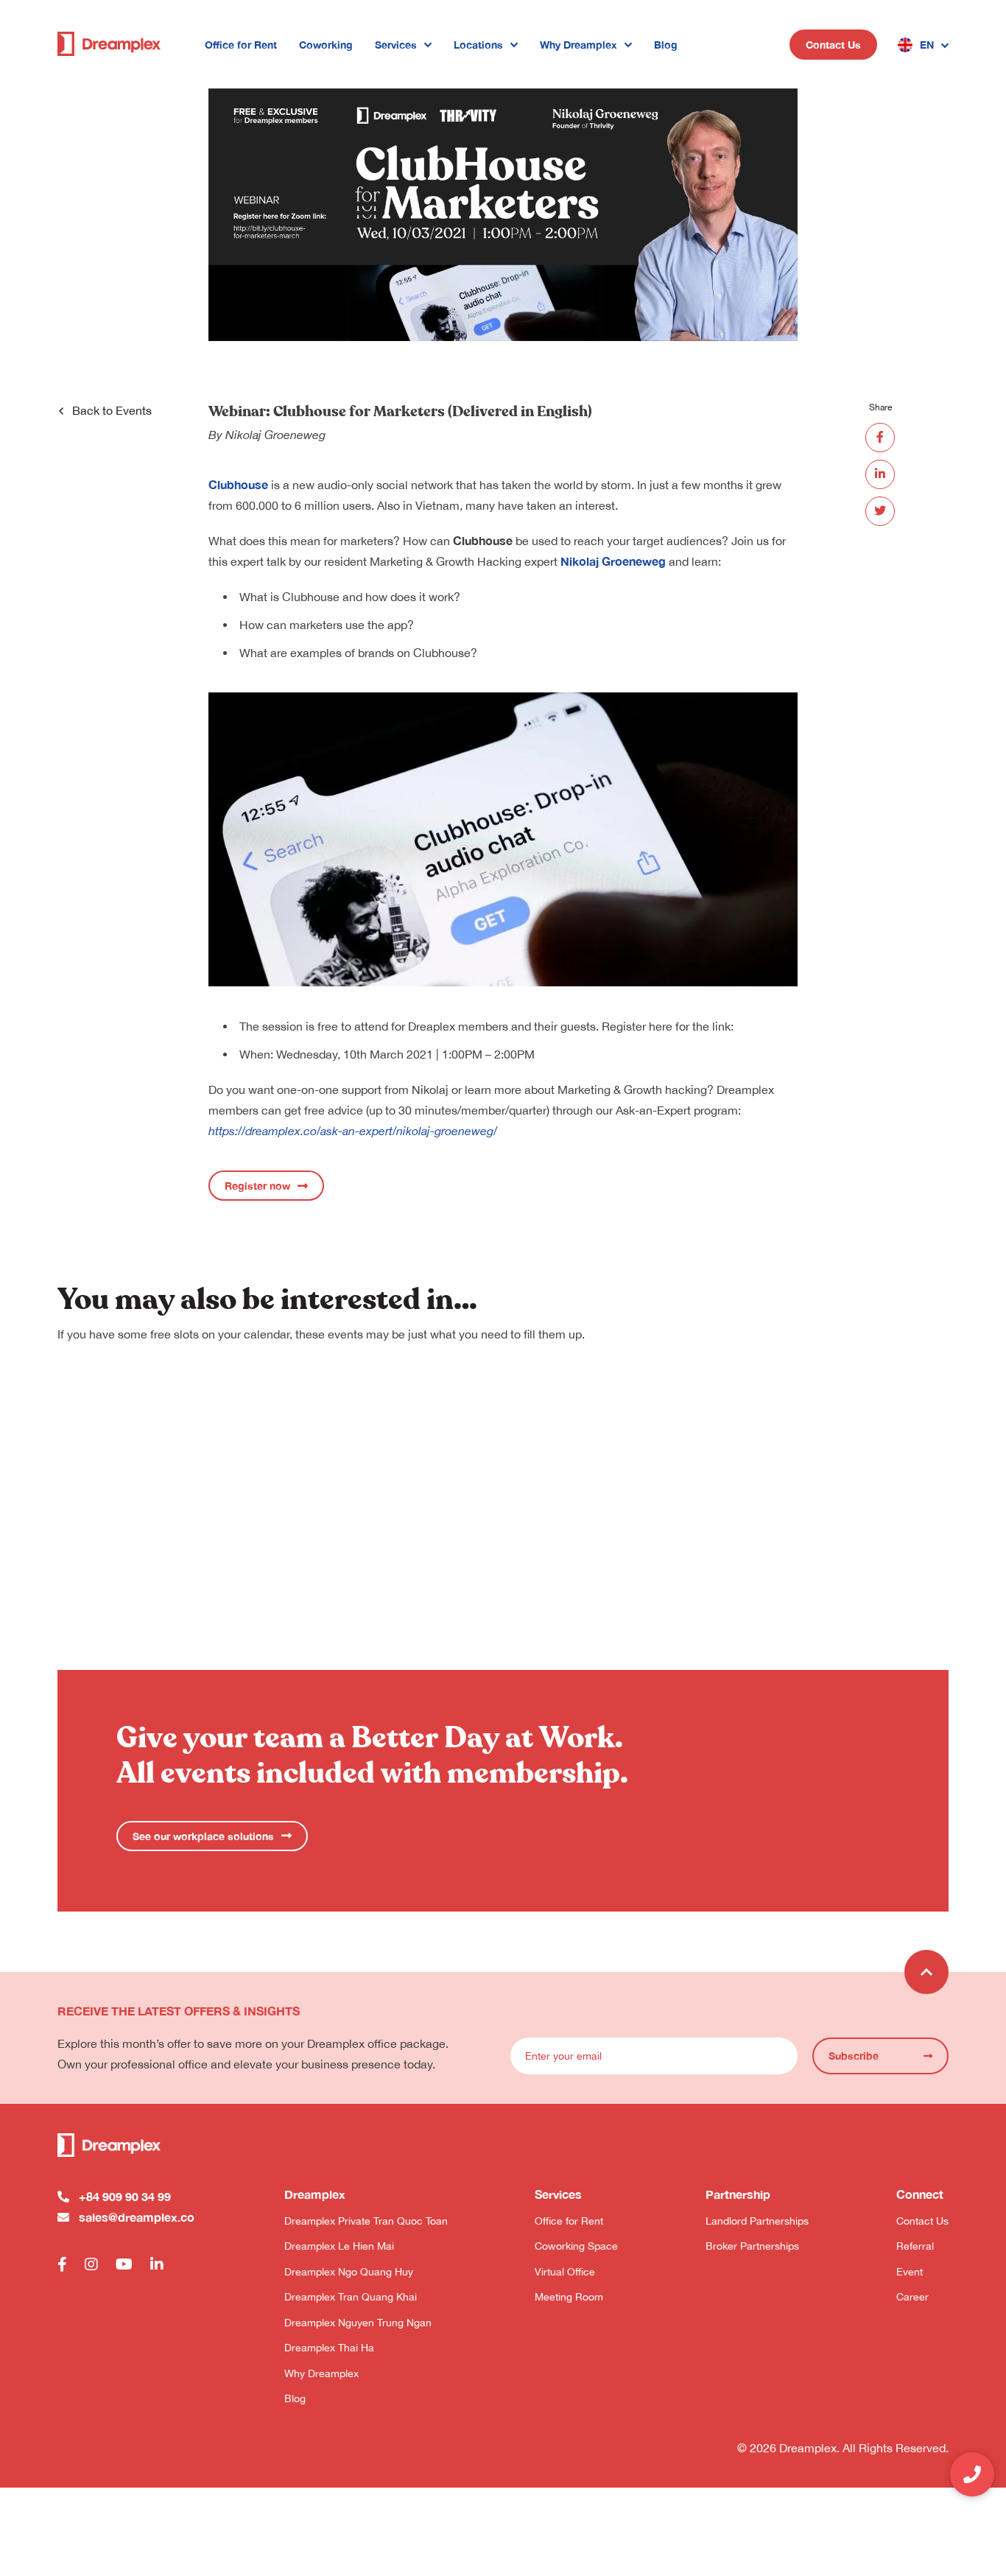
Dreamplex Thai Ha (329, 2348)
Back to (112, 410)
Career (912, 2297)
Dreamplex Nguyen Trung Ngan (358, 2323)
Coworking (326, 45)
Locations (478, 45)
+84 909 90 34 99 (125, 2196)
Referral (915, 2246)
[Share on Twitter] (880, 511)
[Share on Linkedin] (880, 474)
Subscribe (854, 2056)
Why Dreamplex (578, 45)
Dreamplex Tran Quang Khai (351, 2297)
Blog (666, 45)
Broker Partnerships (752, 2246)
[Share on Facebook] (880, 438)
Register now (257, 1186)
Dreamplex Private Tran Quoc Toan (366, 2221)
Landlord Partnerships (757, 2221)
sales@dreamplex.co (137, 2217)
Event (910, 2272)
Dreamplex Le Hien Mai (339, 2246)
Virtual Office (565, 2272)
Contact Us (833, 45)
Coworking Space (576, 2246)
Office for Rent (241, 45)
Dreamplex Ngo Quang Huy (349, 2272)
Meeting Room (569, 2297)
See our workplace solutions (203, 1836)
